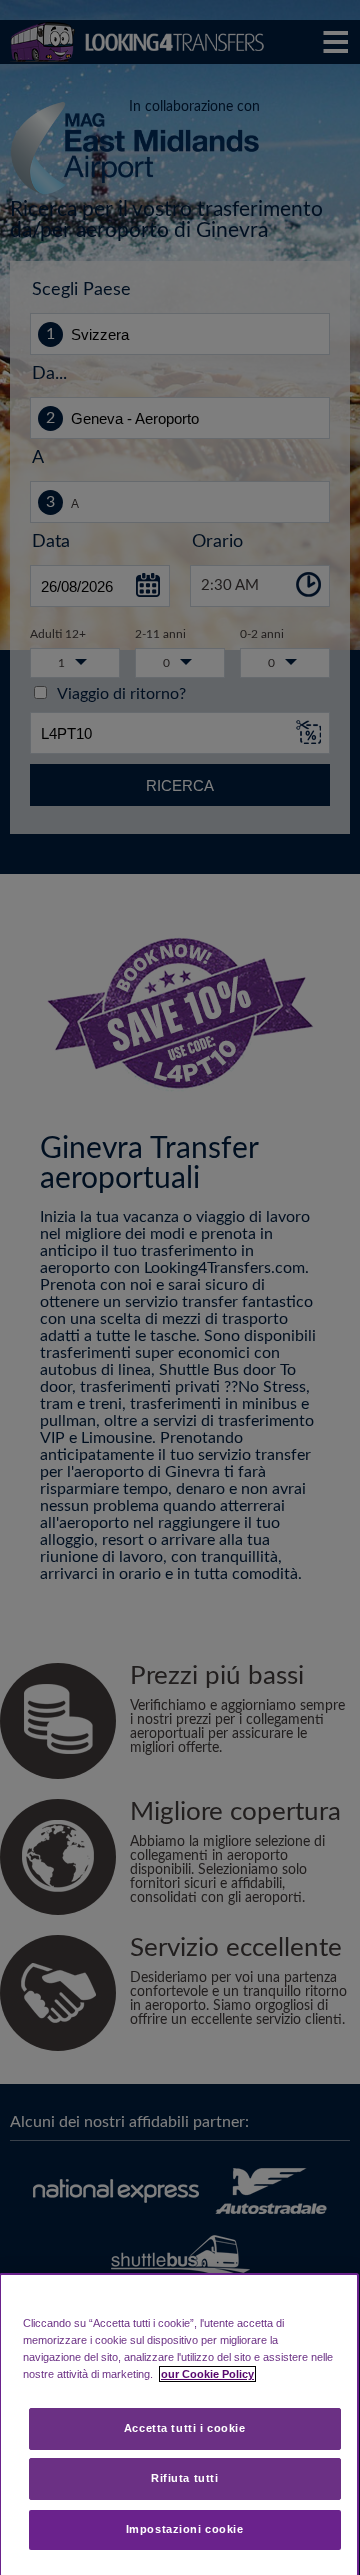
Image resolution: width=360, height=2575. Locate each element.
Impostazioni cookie (185, 2529)
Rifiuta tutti (184, 2478)
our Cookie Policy (207, 2374)
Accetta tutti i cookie (185, 2428)
